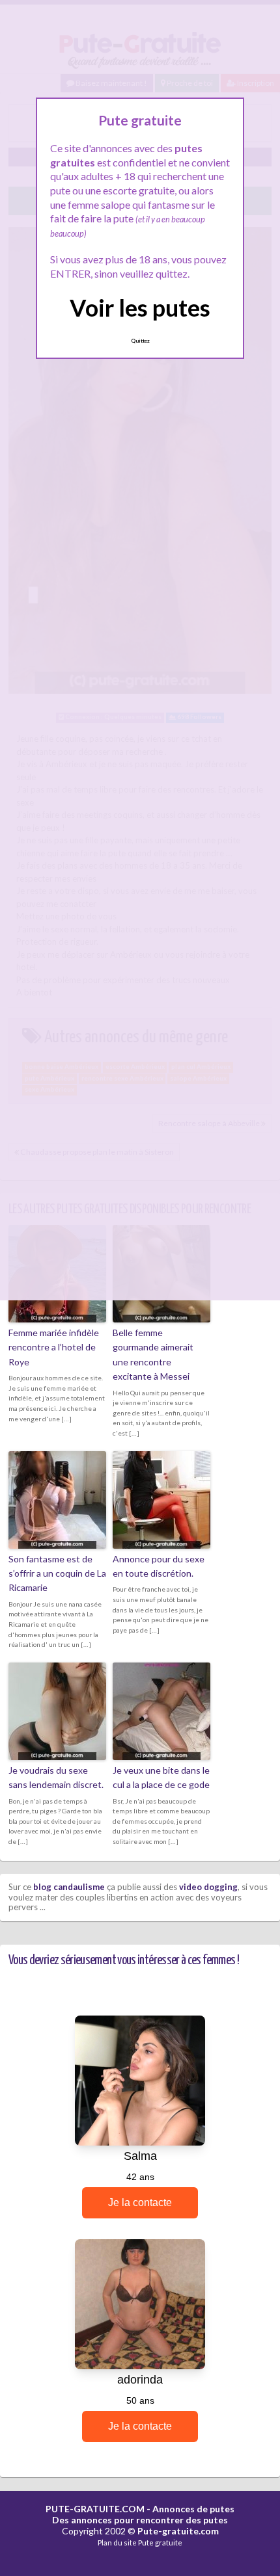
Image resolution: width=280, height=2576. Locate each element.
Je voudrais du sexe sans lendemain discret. (56, 1777)
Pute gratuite (160, 2543)
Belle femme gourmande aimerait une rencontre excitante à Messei (153, 1354)
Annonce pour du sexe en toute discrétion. (159, 1566)
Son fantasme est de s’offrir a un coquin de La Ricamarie (57, 1573)
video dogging (208, 1887)
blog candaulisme (69, 1887)
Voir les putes (140, 308)
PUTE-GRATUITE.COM (95, 2509)
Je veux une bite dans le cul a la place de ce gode (161, 1777)
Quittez (140, 341)
